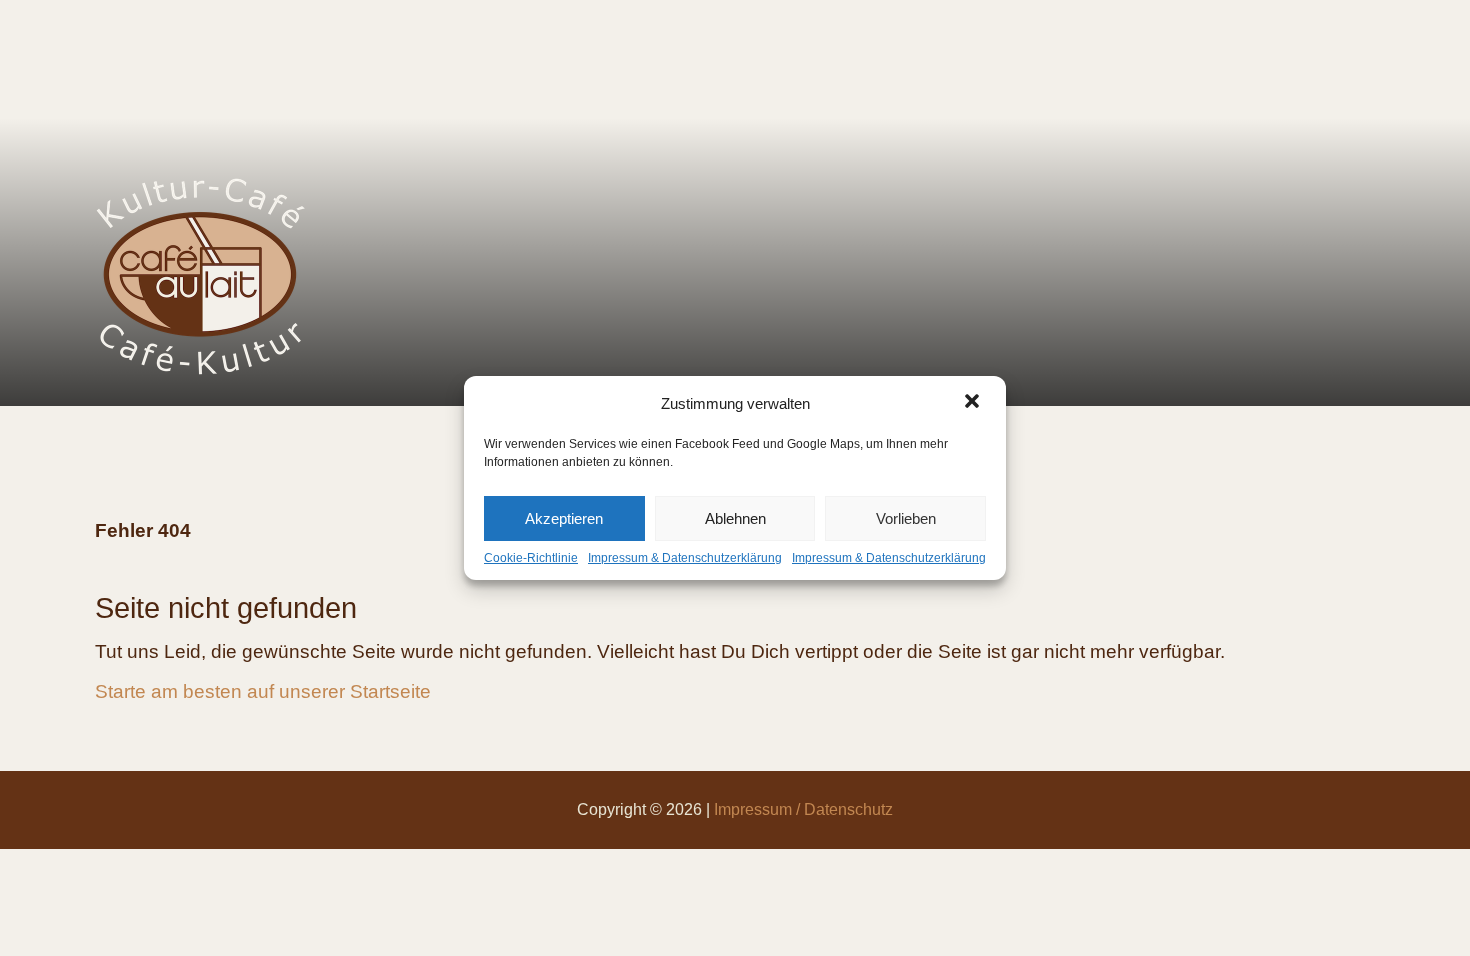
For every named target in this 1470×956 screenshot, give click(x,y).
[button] (974, 403)
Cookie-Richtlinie (531, 558)
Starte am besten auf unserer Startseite (263, 691)
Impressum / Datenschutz (803, 809)
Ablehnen (735, 518)
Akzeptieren (564, 518)
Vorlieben (906, 518)
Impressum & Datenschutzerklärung (685, 558)
